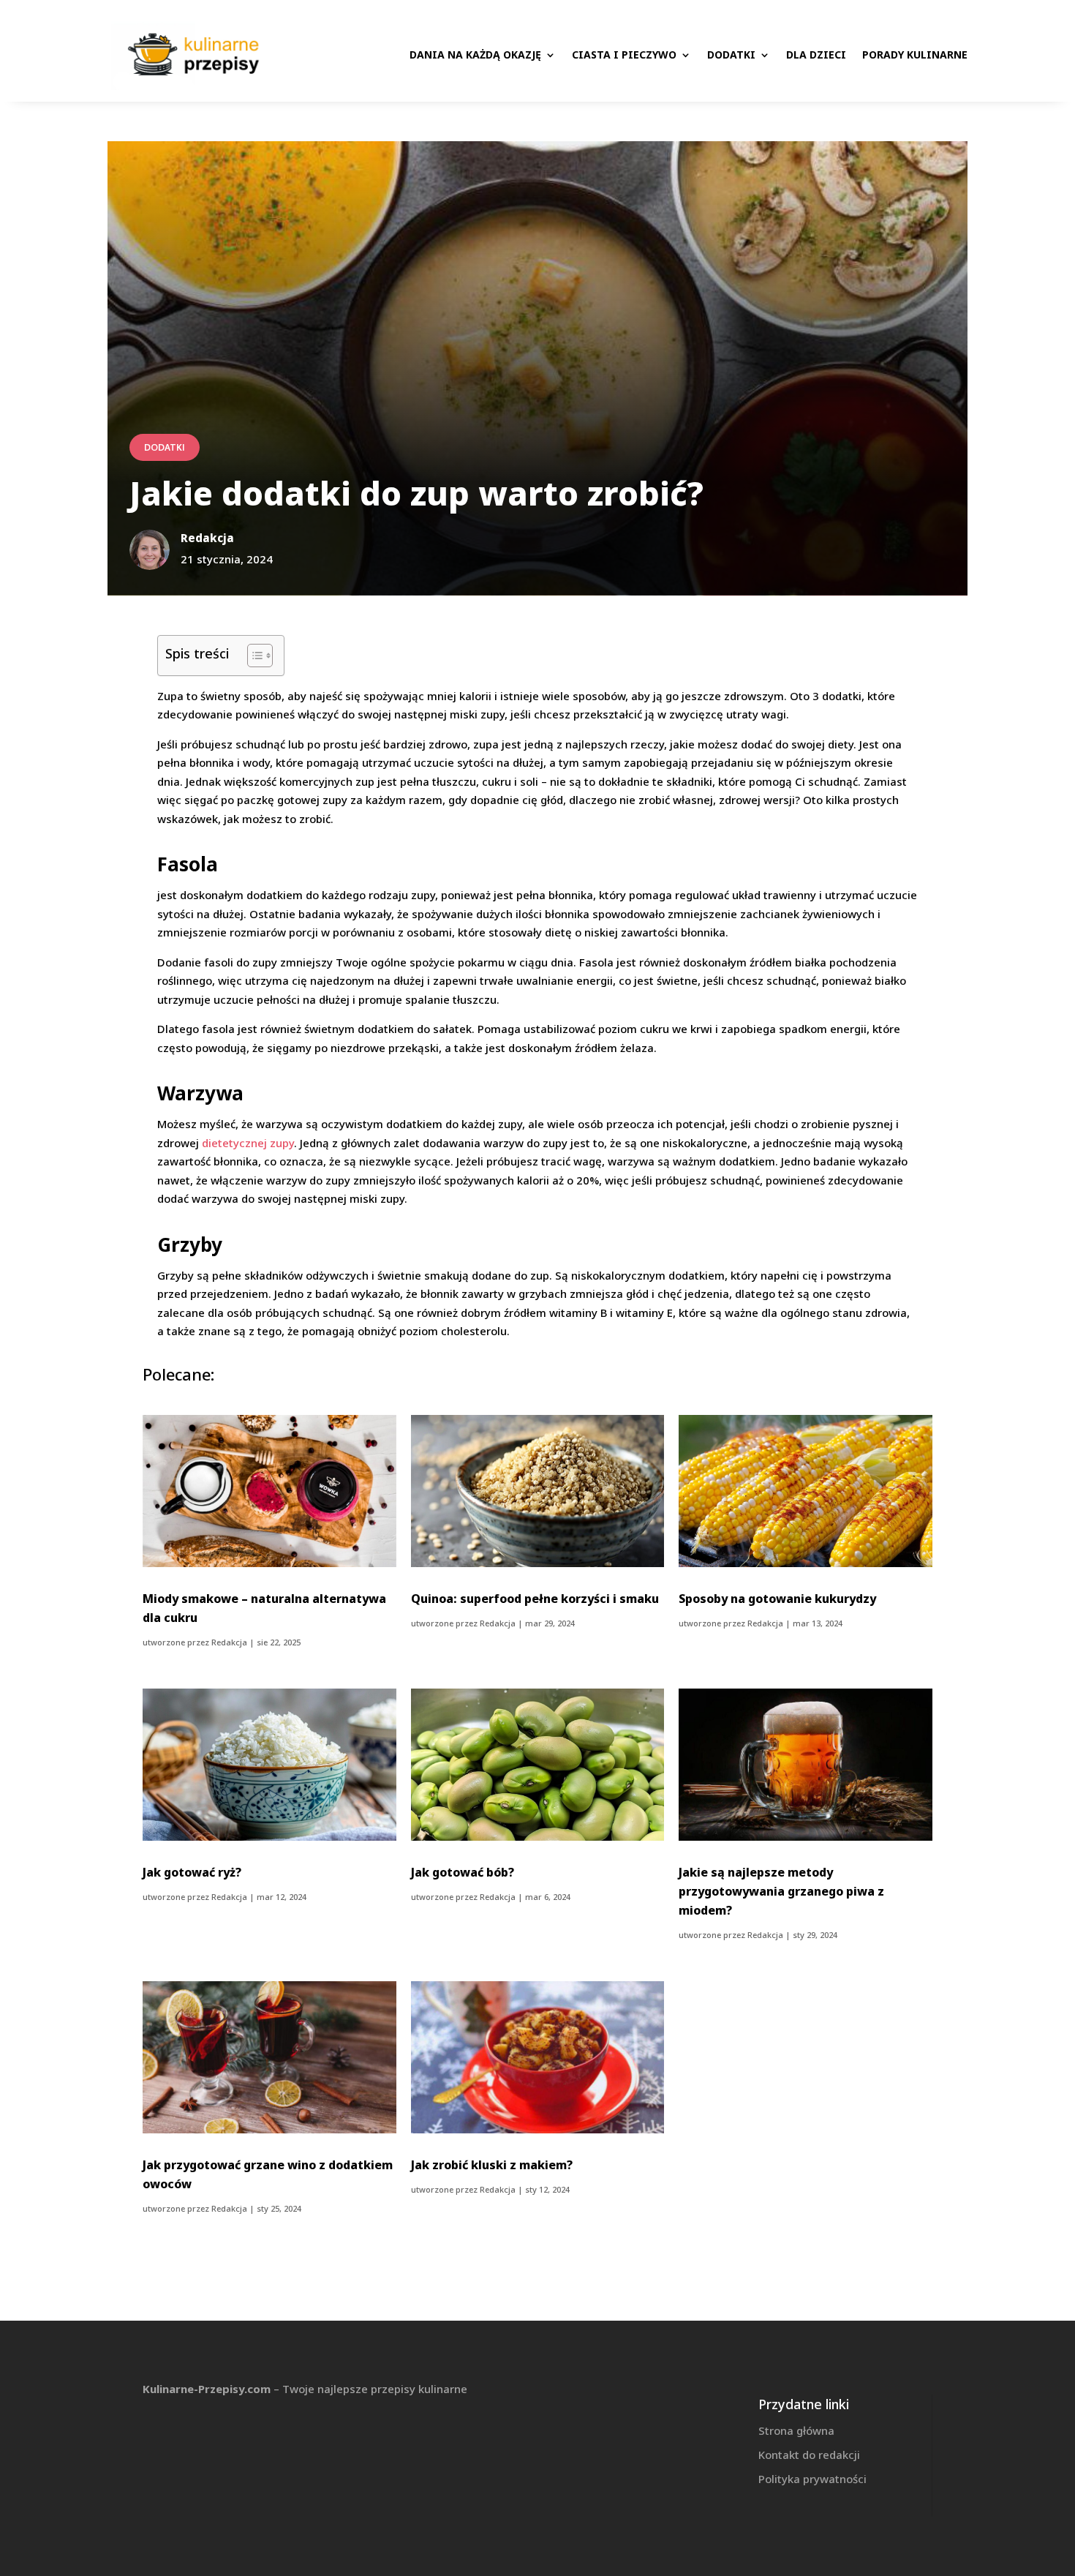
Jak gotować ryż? (192, 1872)
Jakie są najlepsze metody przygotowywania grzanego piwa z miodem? (781, 1891)
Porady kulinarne (915, 55)
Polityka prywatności (812, 2479)
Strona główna (796, 2430)
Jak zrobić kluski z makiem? (492, 2165)
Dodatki (731, 55)
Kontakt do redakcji (809, 2455)
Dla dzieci (816, 55)
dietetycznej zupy (248, 1143)
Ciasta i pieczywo (624, 55)
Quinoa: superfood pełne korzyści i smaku (535, 1599)
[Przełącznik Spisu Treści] (253, 656)
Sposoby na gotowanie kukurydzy (777, 1599)
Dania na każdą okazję (475, 55)
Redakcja (229, 1642)
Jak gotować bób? (463, 1872)
